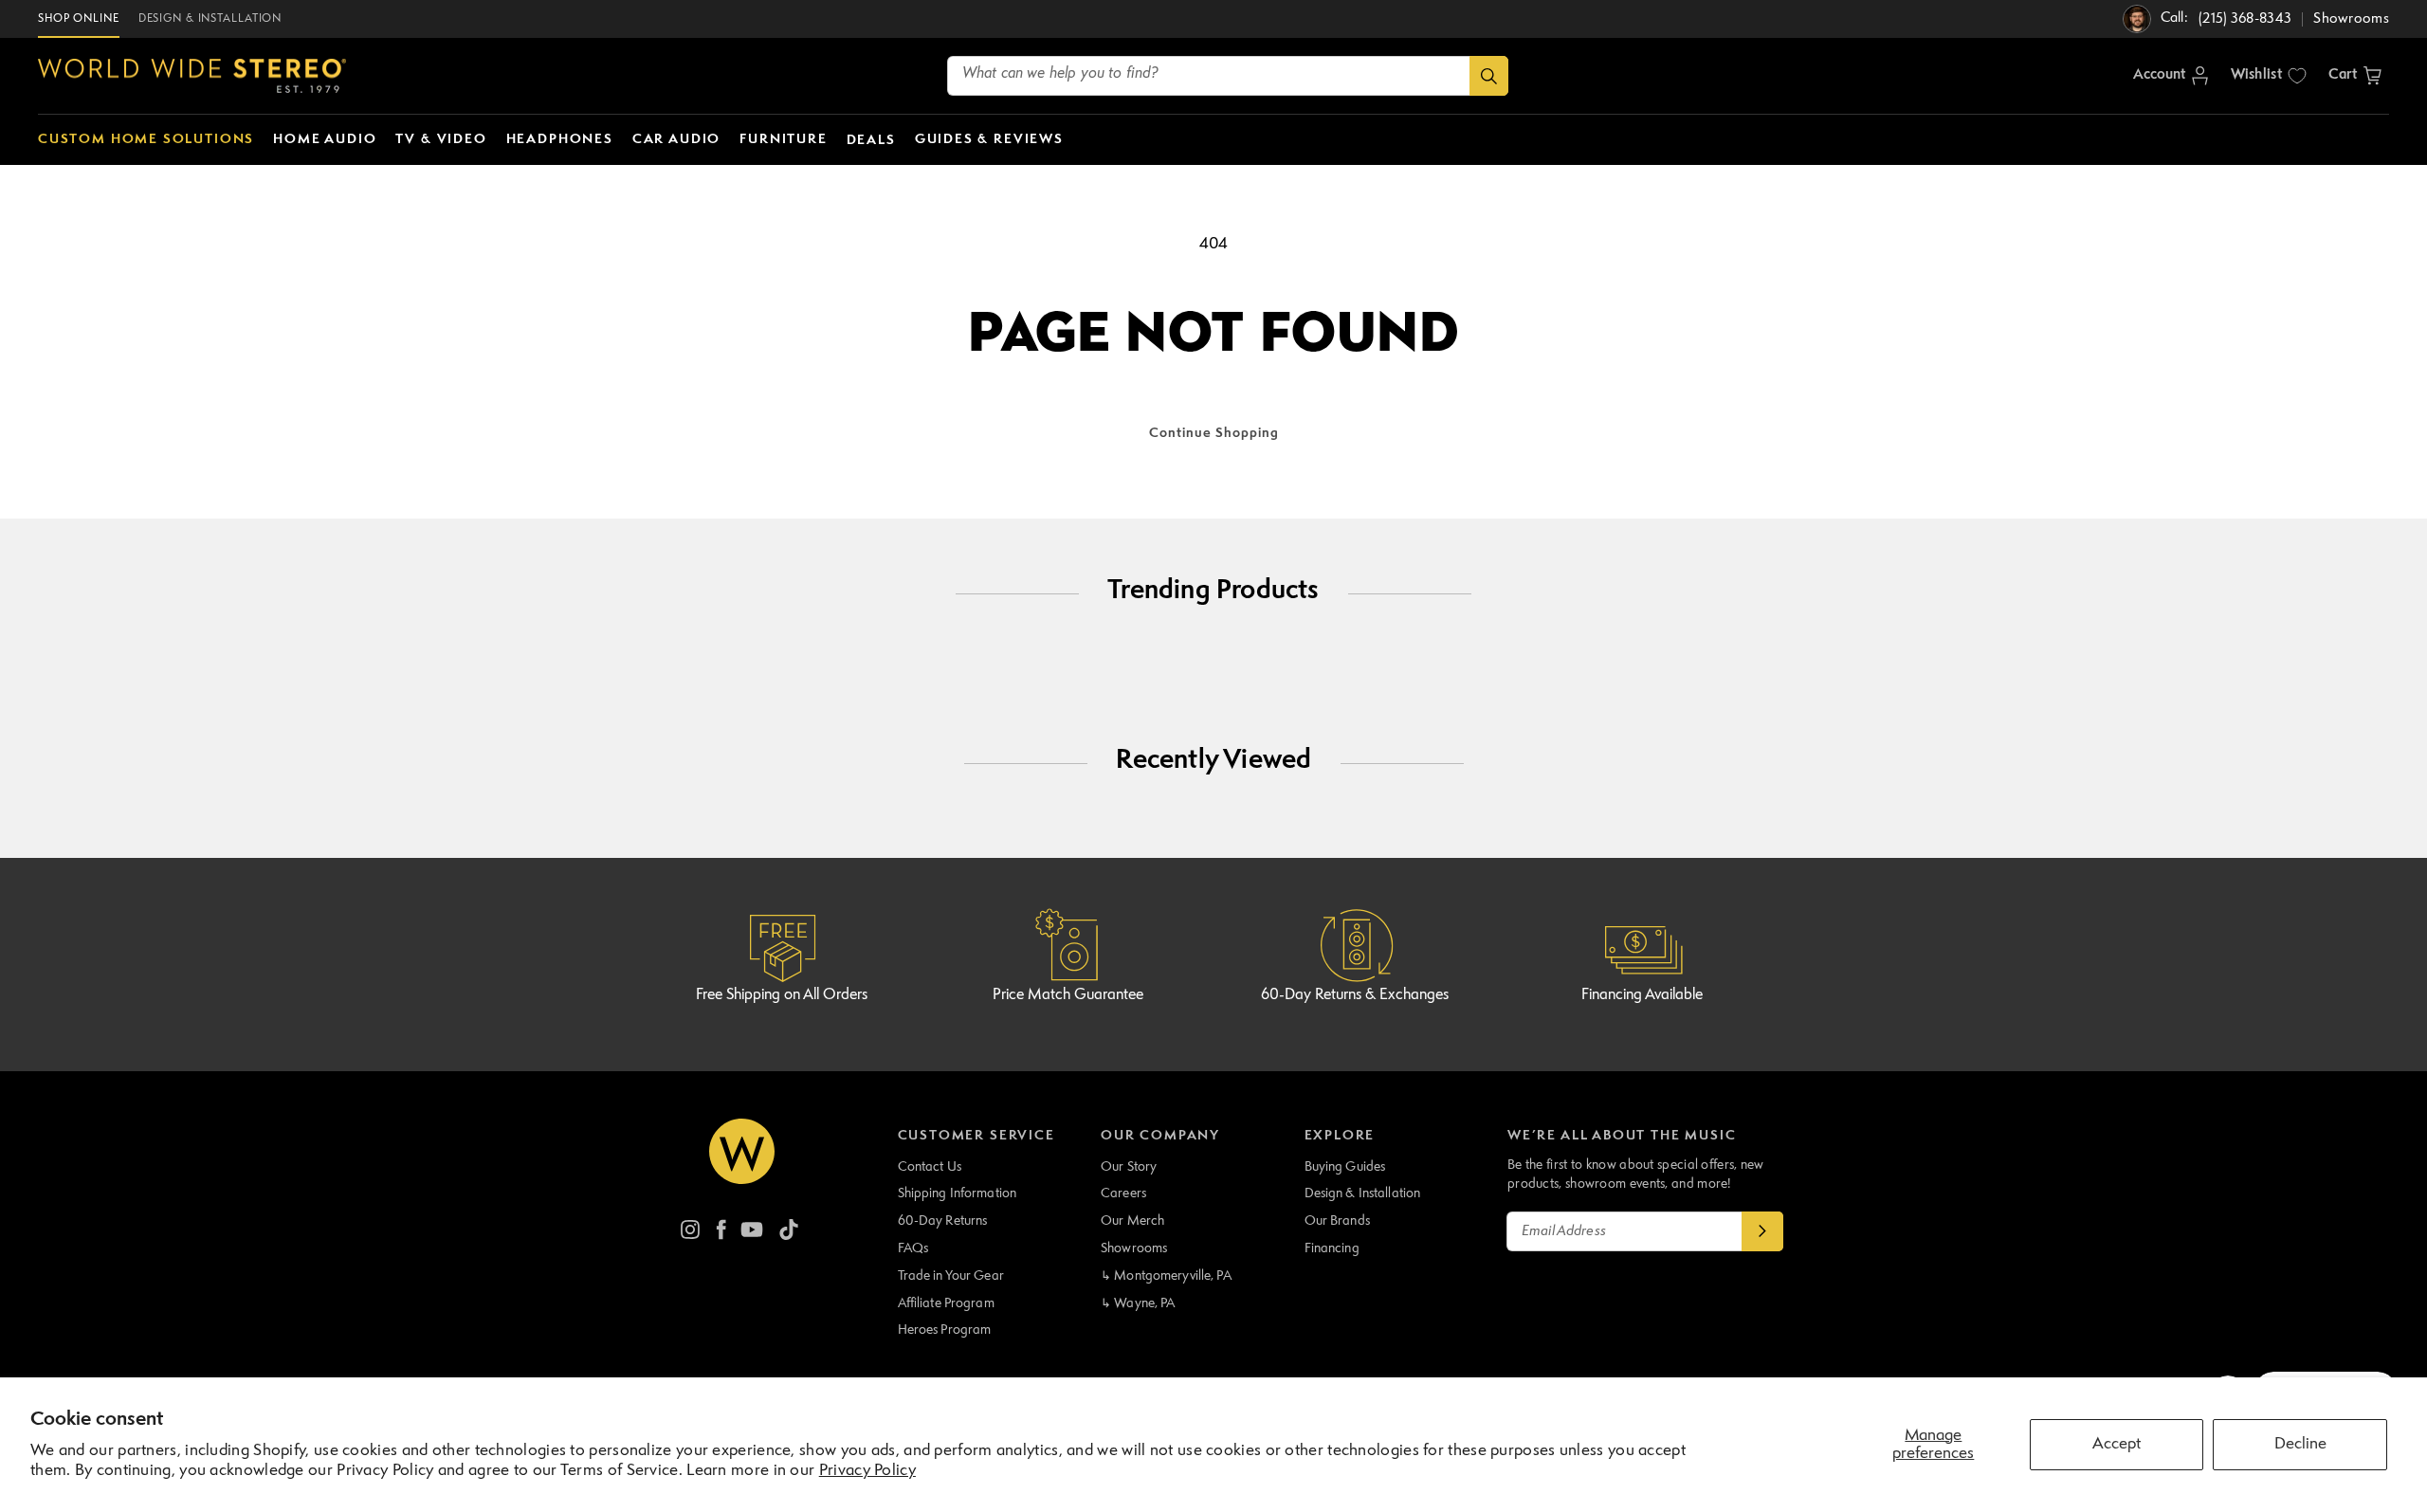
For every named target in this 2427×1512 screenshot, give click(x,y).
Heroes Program (945, 1330)
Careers (1123, 1193)
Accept (2117, 1444)
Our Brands (1337, 1221)
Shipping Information (958, 1193)
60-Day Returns (943, 1221)
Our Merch (1132, 1221)
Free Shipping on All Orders (782, 995)
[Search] (1489, 76)
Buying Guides (1345, 1167)
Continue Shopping (1214, 433)
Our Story (1129, 1167)
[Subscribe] (1762, 1231)
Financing (1332, 1248)
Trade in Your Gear (951, 1276)
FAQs (913, 1248)
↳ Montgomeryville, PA (1166, 1276)
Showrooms (1134, 1248)
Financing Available (1642, 995)
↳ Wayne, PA (1138, 1303)
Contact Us (930, 1167)
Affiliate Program (946, 1303)
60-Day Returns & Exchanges (1355, 995)
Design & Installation (1363, 1193)
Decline (2300, 1444)
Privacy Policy (867, 1471)
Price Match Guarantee (1068, 995)
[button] (2355, 76)
